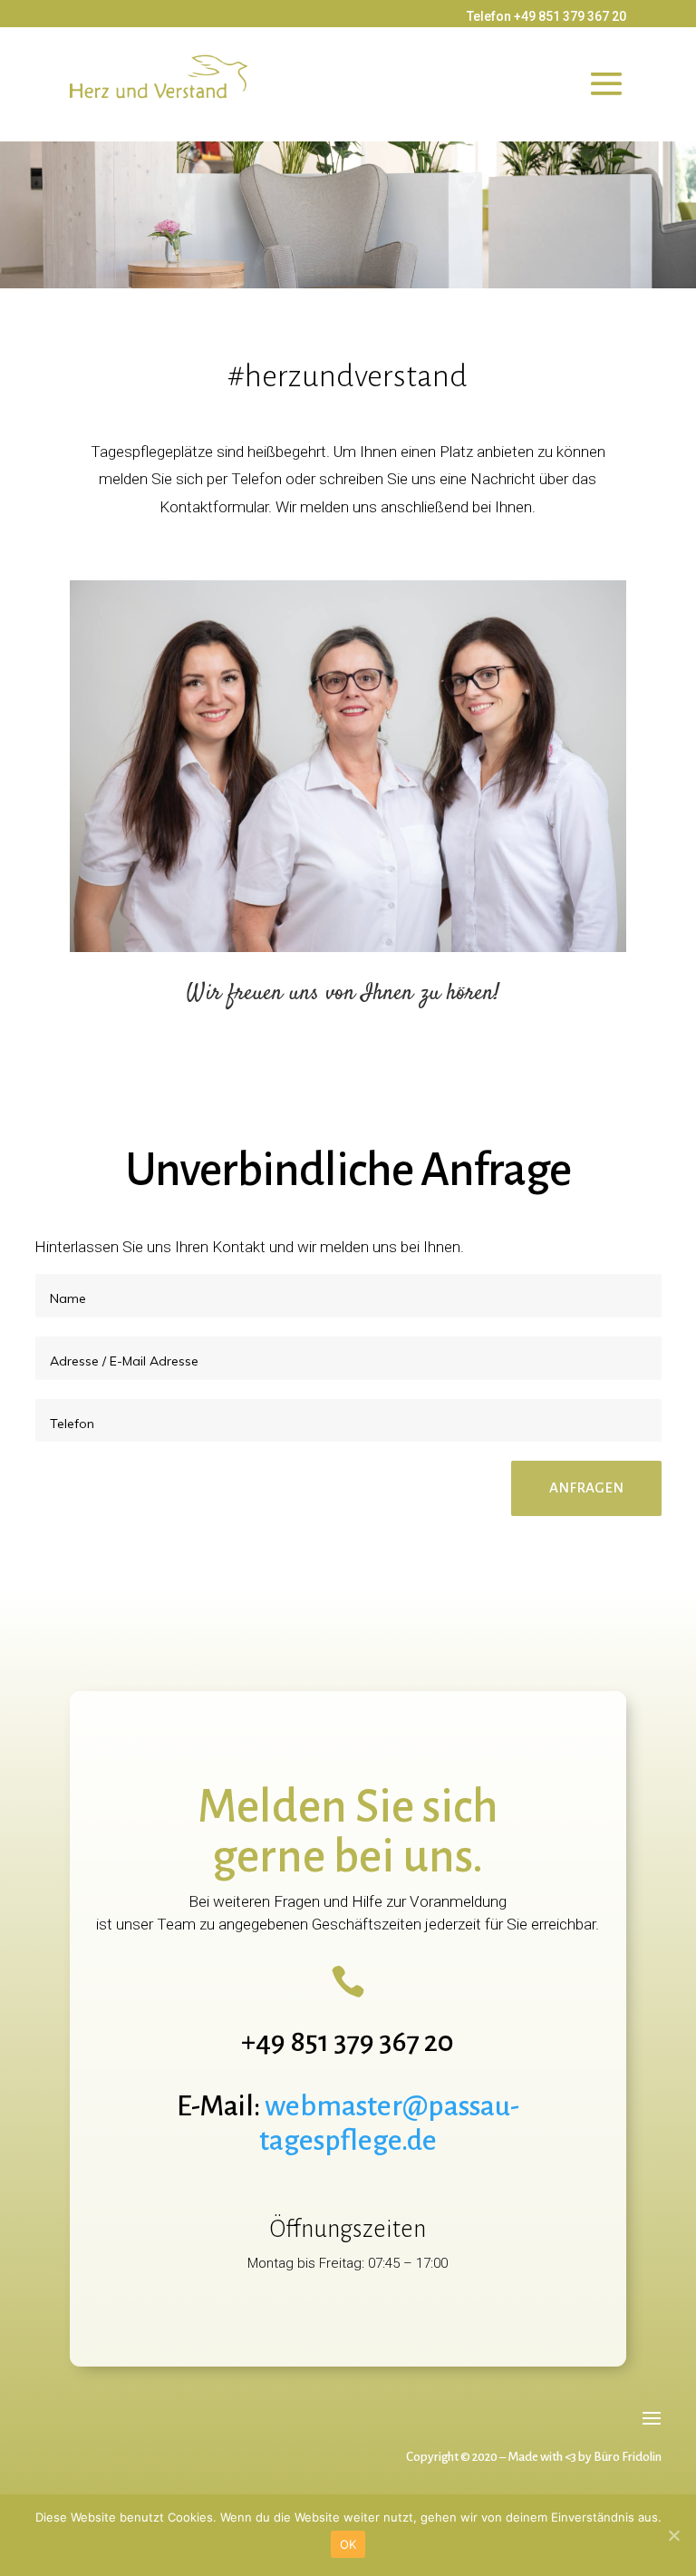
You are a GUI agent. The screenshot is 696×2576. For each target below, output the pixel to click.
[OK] (673, 2535)
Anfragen (586, 1487)
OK (348, 2544)
